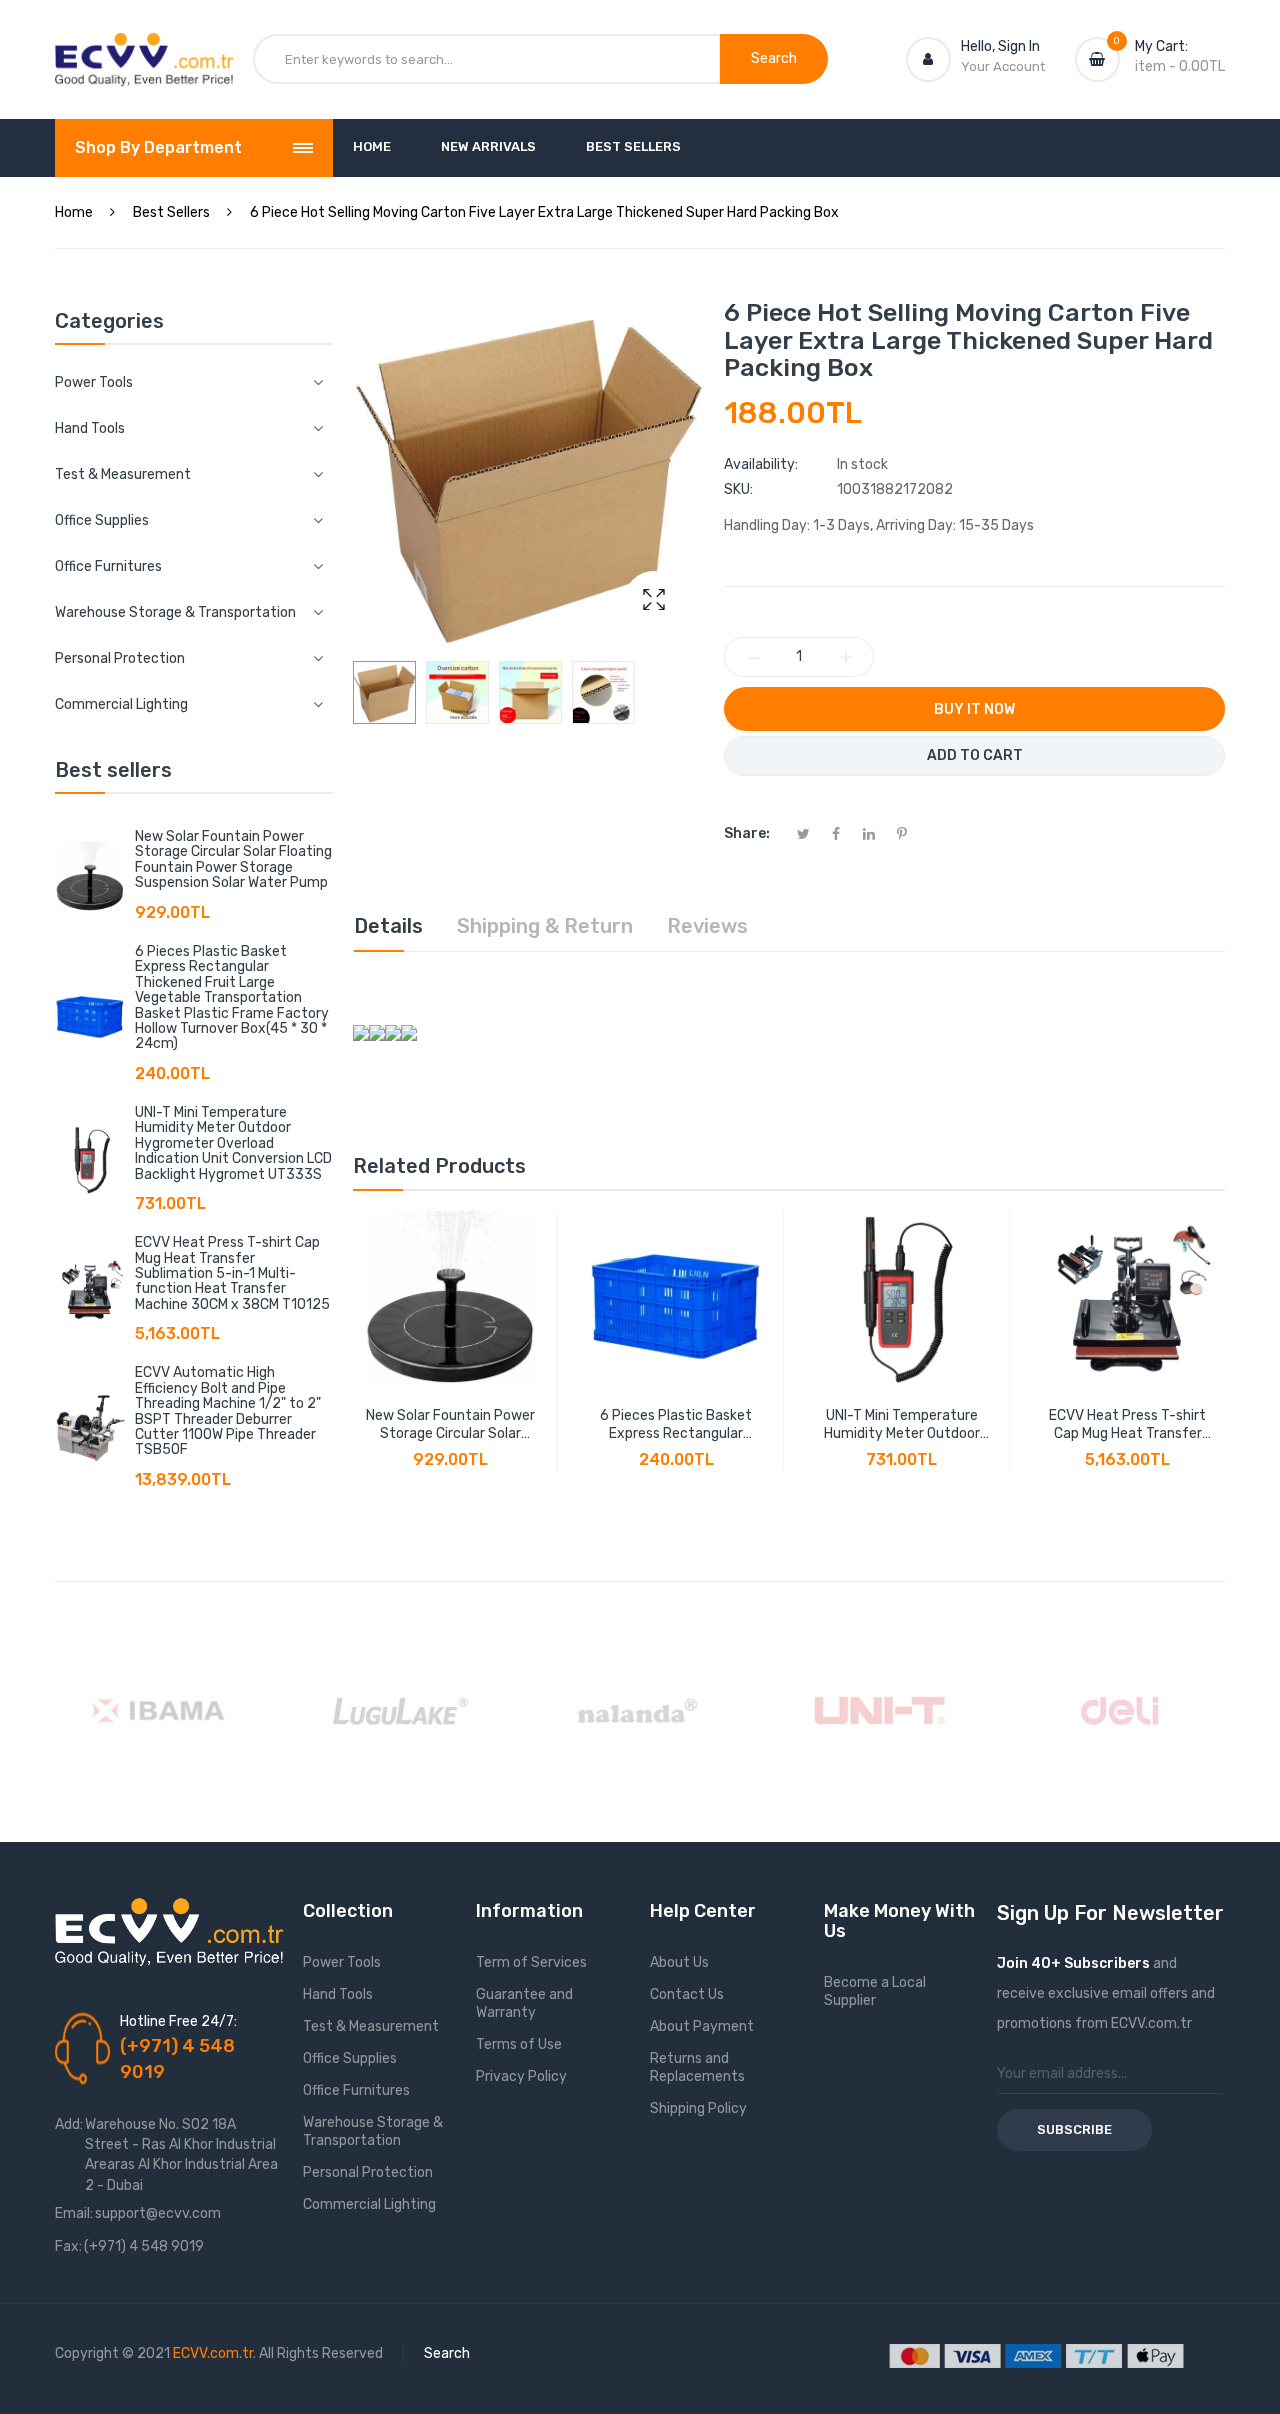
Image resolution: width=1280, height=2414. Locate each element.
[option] (384, 692)
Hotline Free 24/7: (178, 2021)
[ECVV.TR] (144, 48)
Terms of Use (519, 2044)
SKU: (738, 489)
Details (388, 926)
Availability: (761, 464)
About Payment (702, 2026)
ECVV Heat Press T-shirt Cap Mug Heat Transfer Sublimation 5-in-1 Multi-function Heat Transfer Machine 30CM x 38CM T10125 (232, 1273)
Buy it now (974, 709)
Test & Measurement (371, 2026)
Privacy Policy (521, 2076)
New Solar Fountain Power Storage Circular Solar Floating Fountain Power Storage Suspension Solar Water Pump (233, 859)
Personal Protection (368, 2172)
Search (447, 2353)
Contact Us (687, 1994)
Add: (69, 2124)
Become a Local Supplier (875, 1991)
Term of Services (531, 1962)
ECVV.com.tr (213, 2353)
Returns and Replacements (697, 2067)
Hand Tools (338, 1994)
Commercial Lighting (369, 2204)
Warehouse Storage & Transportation (373, 2131)
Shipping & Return (545, 926)
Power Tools (342, 1962)
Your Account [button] (1003, 66)
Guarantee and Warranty (524, 2003)
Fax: (68, 2246)
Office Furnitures (356, 2090)
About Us (679, 1962)
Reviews (707, 926)
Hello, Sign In (1000, 46)
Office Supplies (350, 2058)
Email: (74, 2213)
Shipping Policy (698, 2108)
